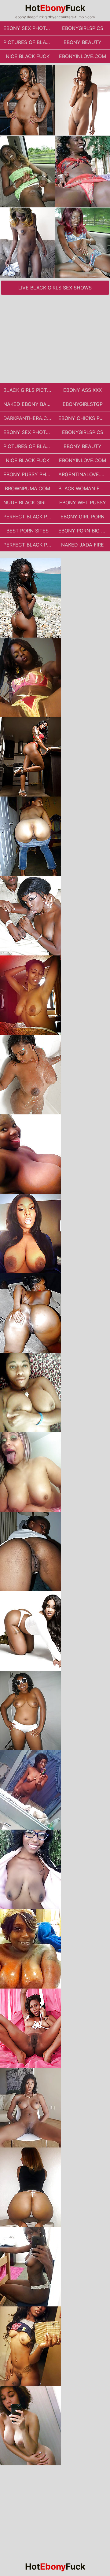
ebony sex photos (28, 28)
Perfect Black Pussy (29, 545)
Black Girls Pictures (29, 390)
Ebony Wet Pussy (83, 502)
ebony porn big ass (84, 531)
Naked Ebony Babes (29, 404)
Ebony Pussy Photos (29, 474)
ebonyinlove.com (82, 56)
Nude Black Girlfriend (29, 502)
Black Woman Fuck (84, 488)
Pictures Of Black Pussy (29, 42)
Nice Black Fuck (28, 56)
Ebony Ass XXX (82, 390)
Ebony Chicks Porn (84, 418)
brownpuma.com (28, 488)
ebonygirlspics (83, 28)
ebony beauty (82, 42)
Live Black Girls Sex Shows (55, 288)
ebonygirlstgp (83, 404)
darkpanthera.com (29, 418)
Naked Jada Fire (82, 545)
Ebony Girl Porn (82, 517)
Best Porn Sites (28, 531)
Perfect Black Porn (29, 517)
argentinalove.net (84, 474)
